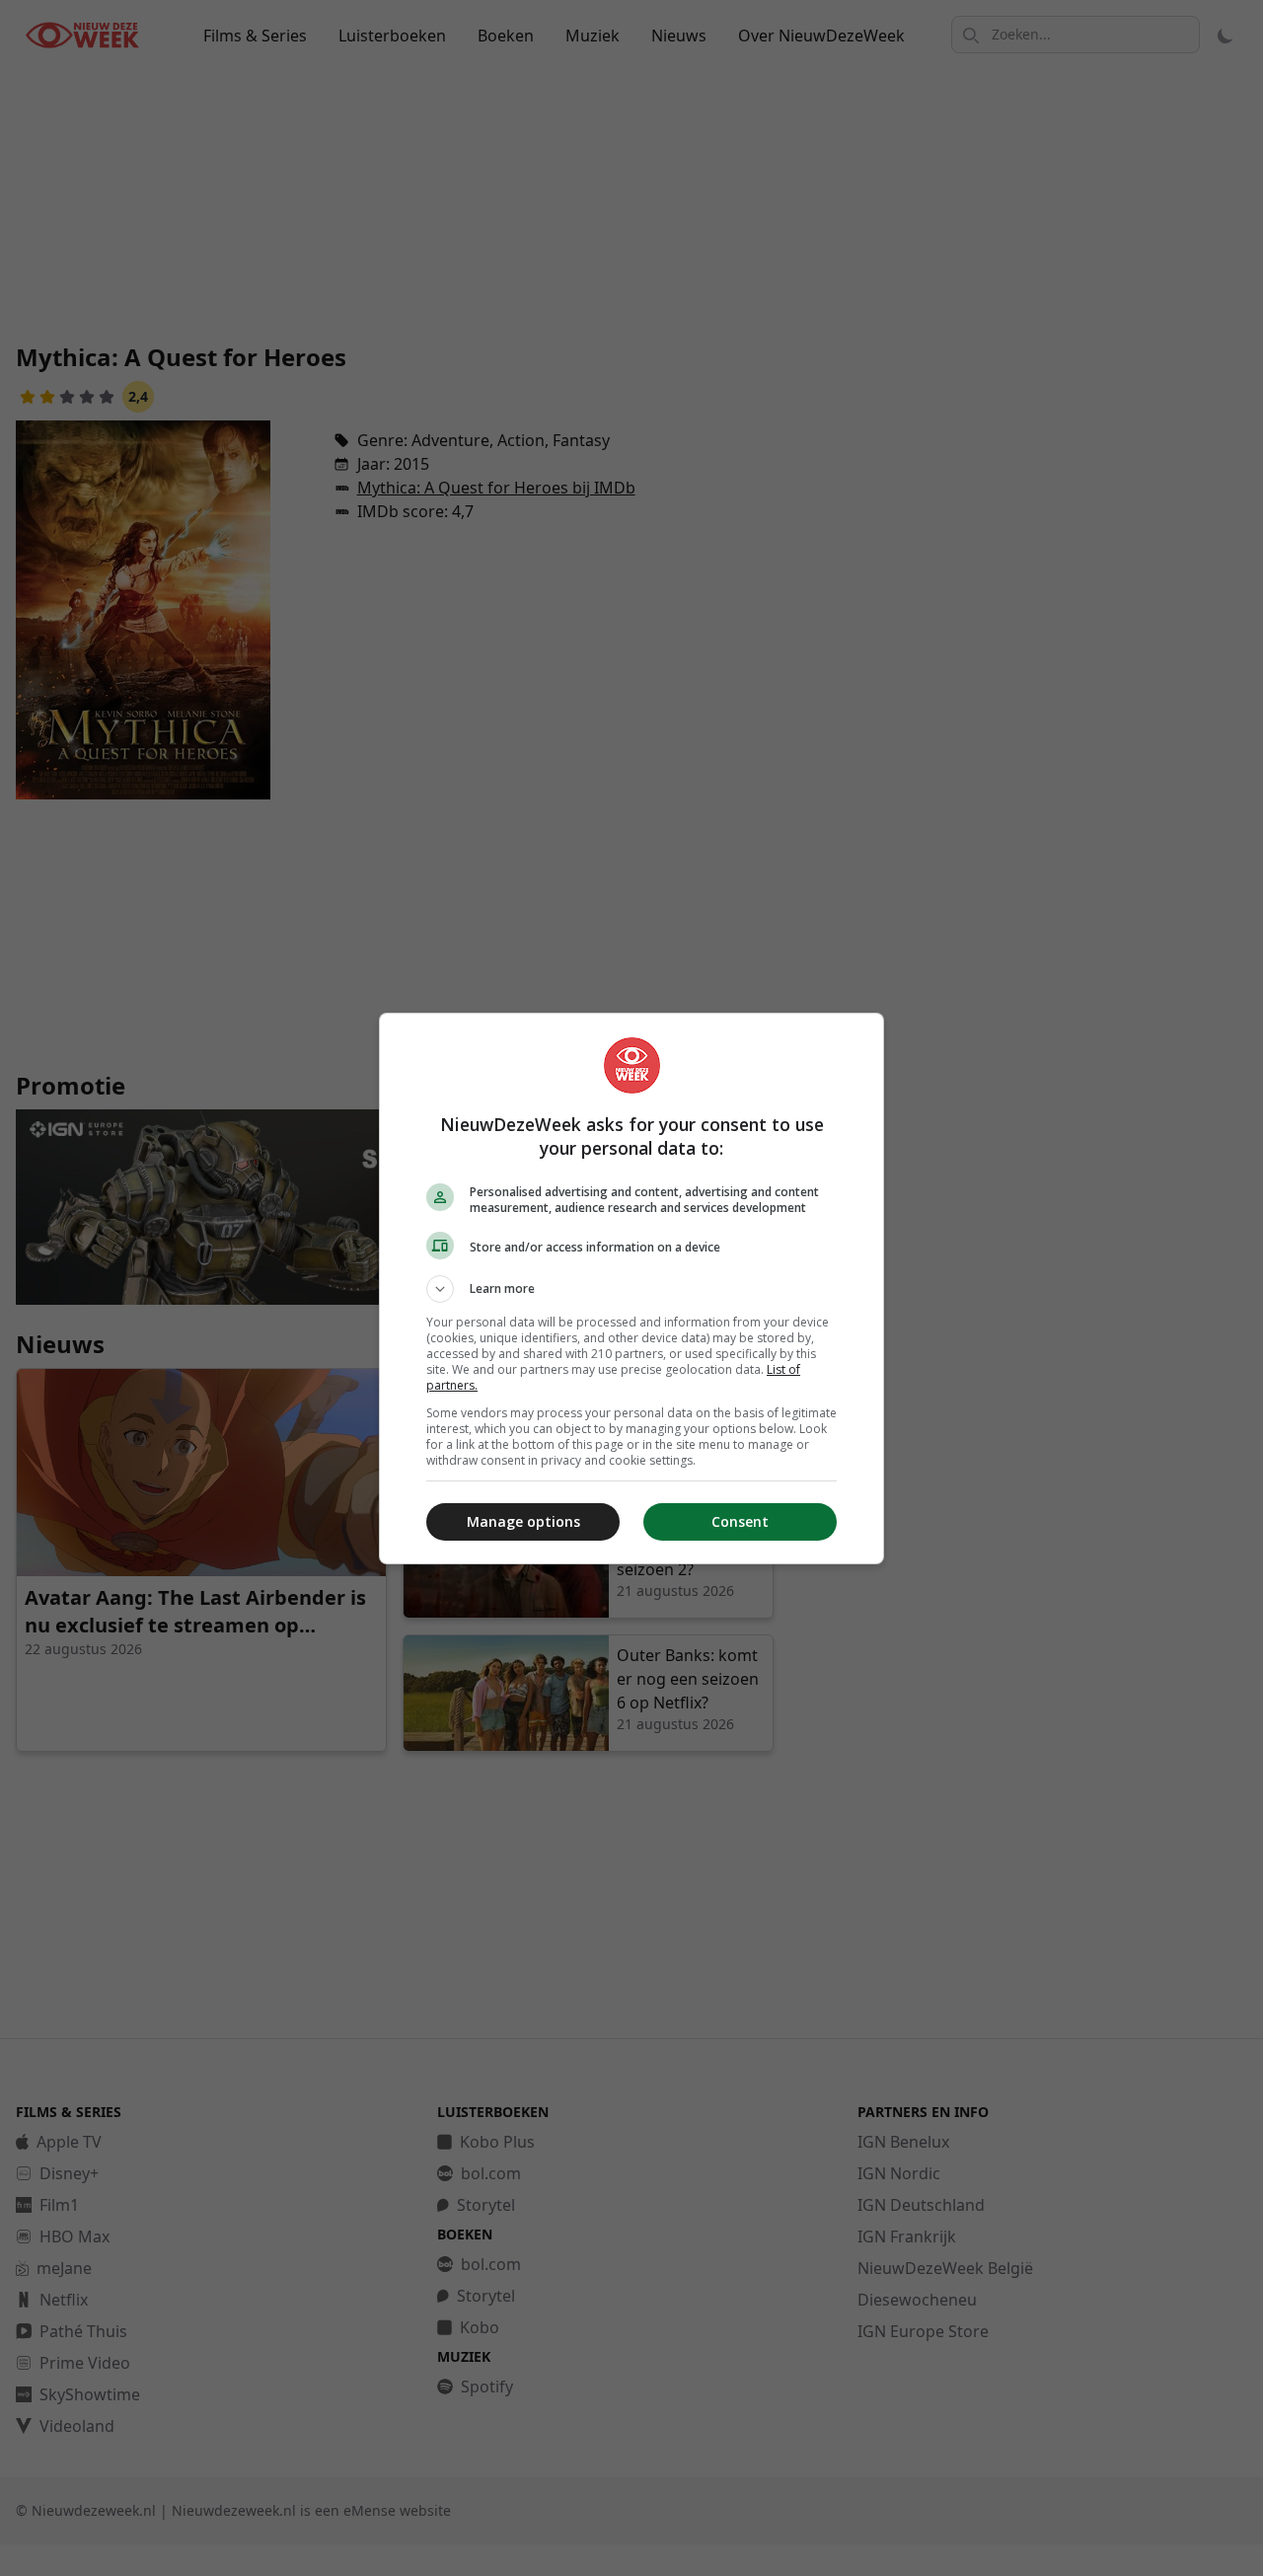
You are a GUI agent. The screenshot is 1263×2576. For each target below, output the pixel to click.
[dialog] (631, 1288)
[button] (631, 1289)
